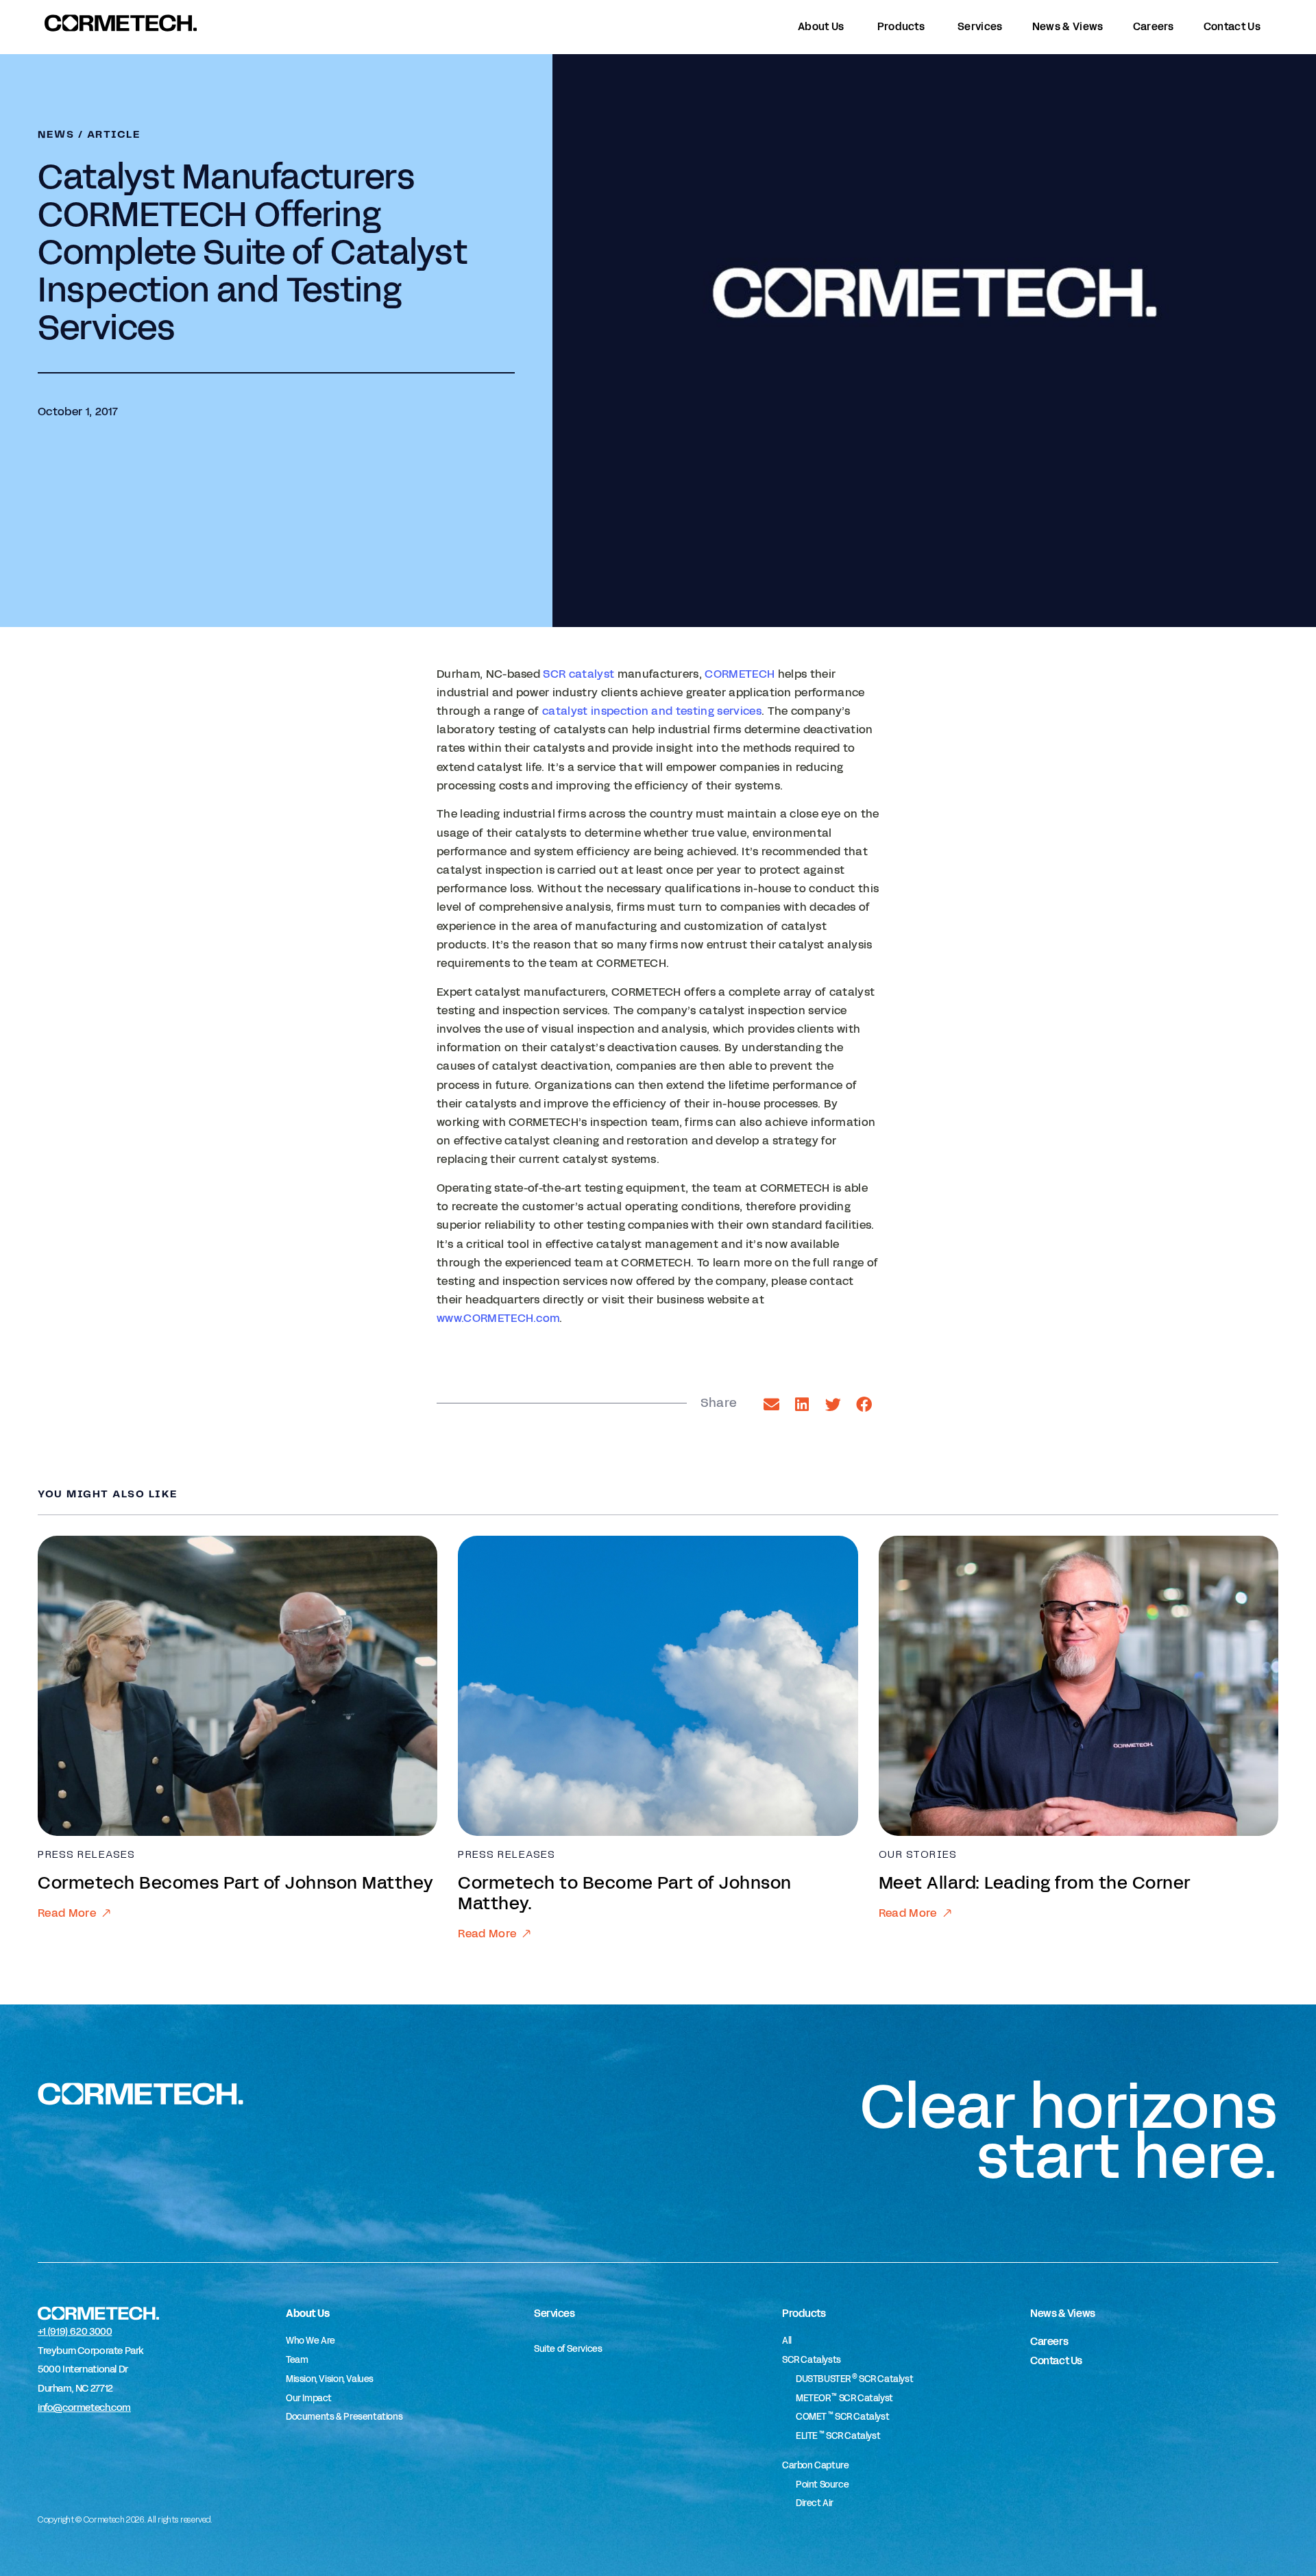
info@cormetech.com (84, 2408)
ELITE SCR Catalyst (838, 2436)
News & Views (1063, 2313)
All (787, 2341)
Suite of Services (568, 2349)
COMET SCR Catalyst (842, 2417)
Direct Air (815, 2503)
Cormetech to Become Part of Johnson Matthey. (625, 1893)
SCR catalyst (578, 674)
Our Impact (309, 2399)
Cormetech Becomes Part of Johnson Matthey (236, 1883)
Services (554, 2313)
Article (114, 135)
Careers (1049, 2341)
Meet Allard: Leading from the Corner (1035, 1883)
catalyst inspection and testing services (652, 711)
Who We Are (310, 2341)
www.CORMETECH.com (498, 1318)
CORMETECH (740, 674)
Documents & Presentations (344, 2417)
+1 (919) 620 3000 (75, 2332)
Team (297, 2360)
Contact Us (1056, 2360)
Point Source (822, 2485)
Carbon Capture (816, 2466)
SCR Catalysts (812, 2360)
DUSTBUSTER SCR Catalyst (854, 2379)
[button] (771, 1404)
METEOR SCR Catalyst (844, 2399)
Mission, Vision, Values (330, 2379)
